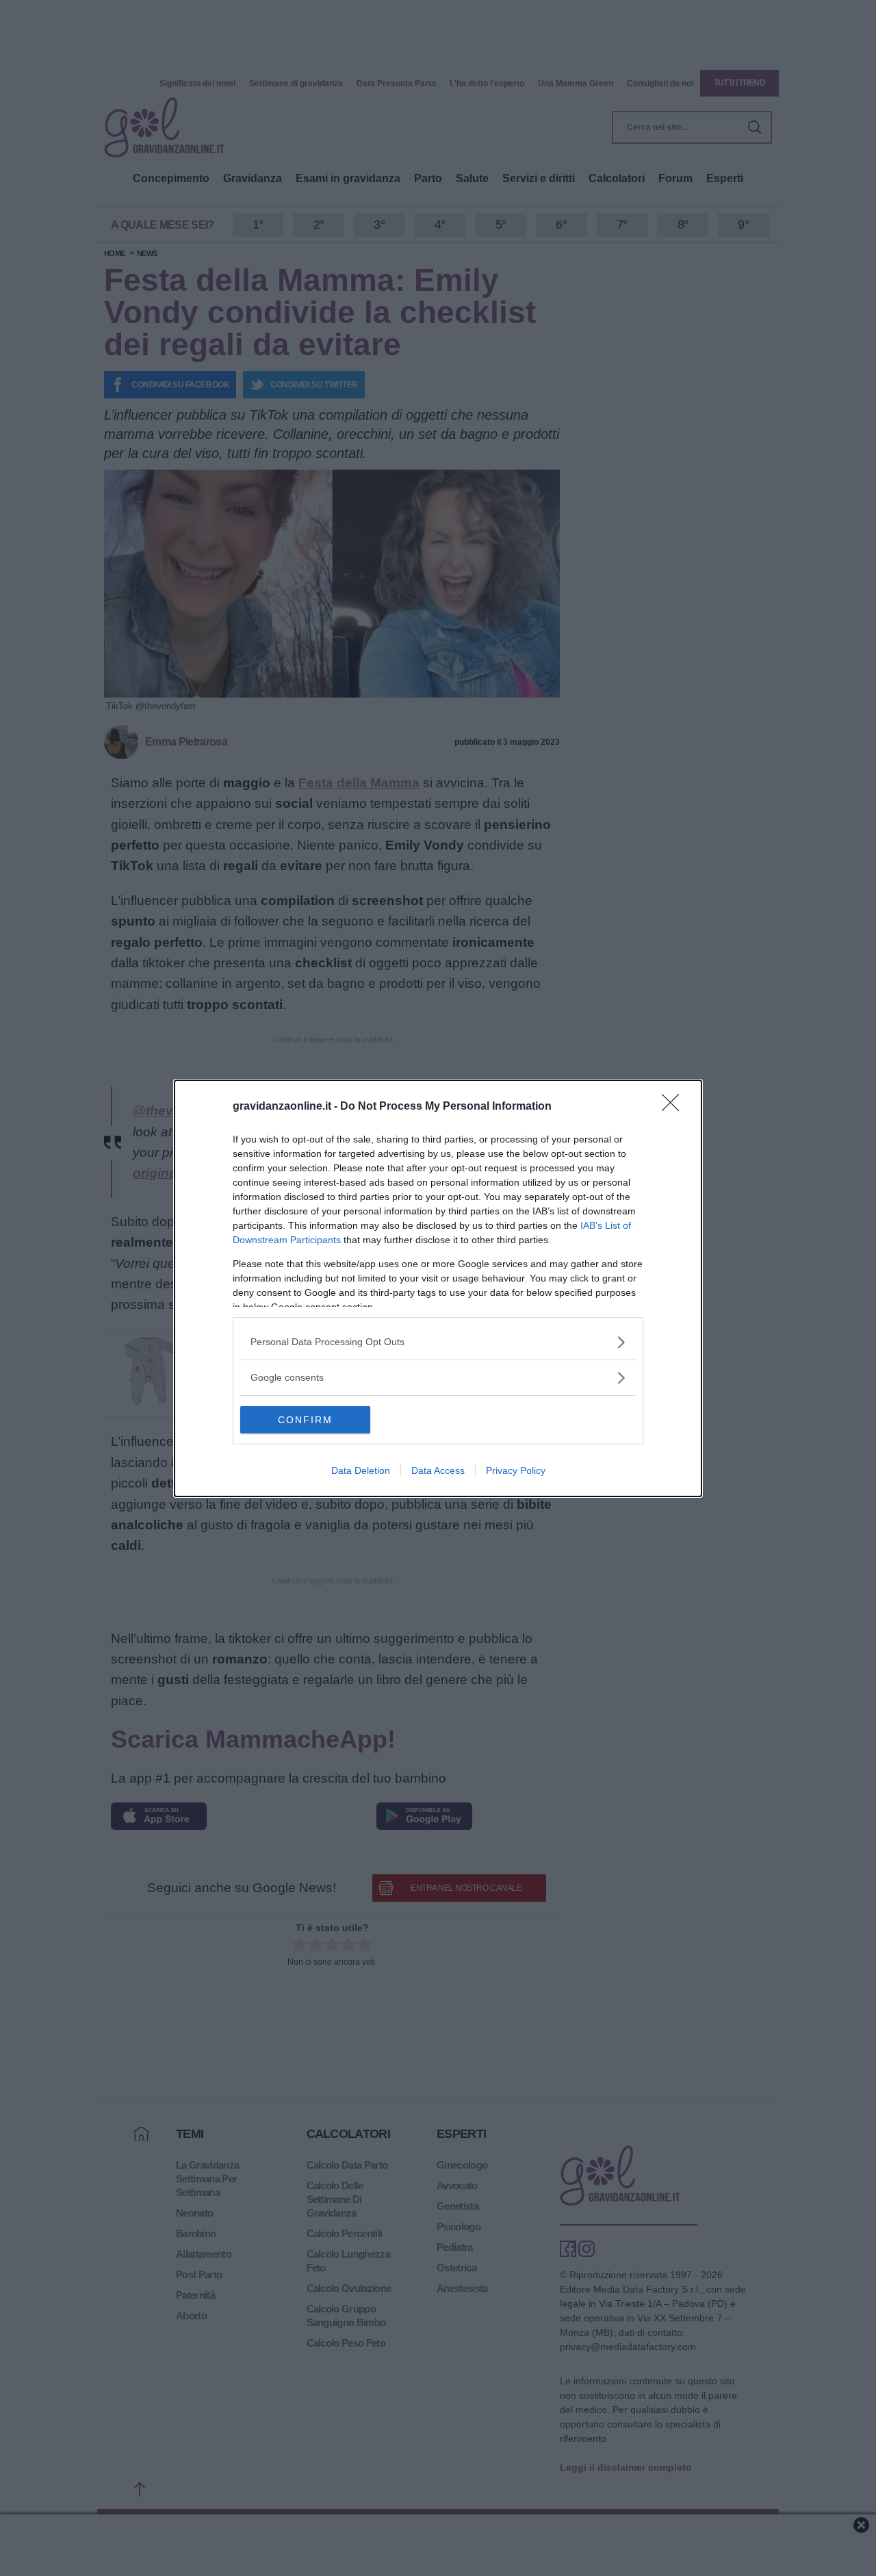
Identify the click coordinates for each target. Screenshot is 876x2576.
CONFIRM (305, 1420)
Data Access (438, 1470)
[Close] (675, 1107)
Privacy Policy (516, 1470)
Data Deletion (361, 1470)
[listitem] (438, 1342)
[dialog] (438, 1288)
